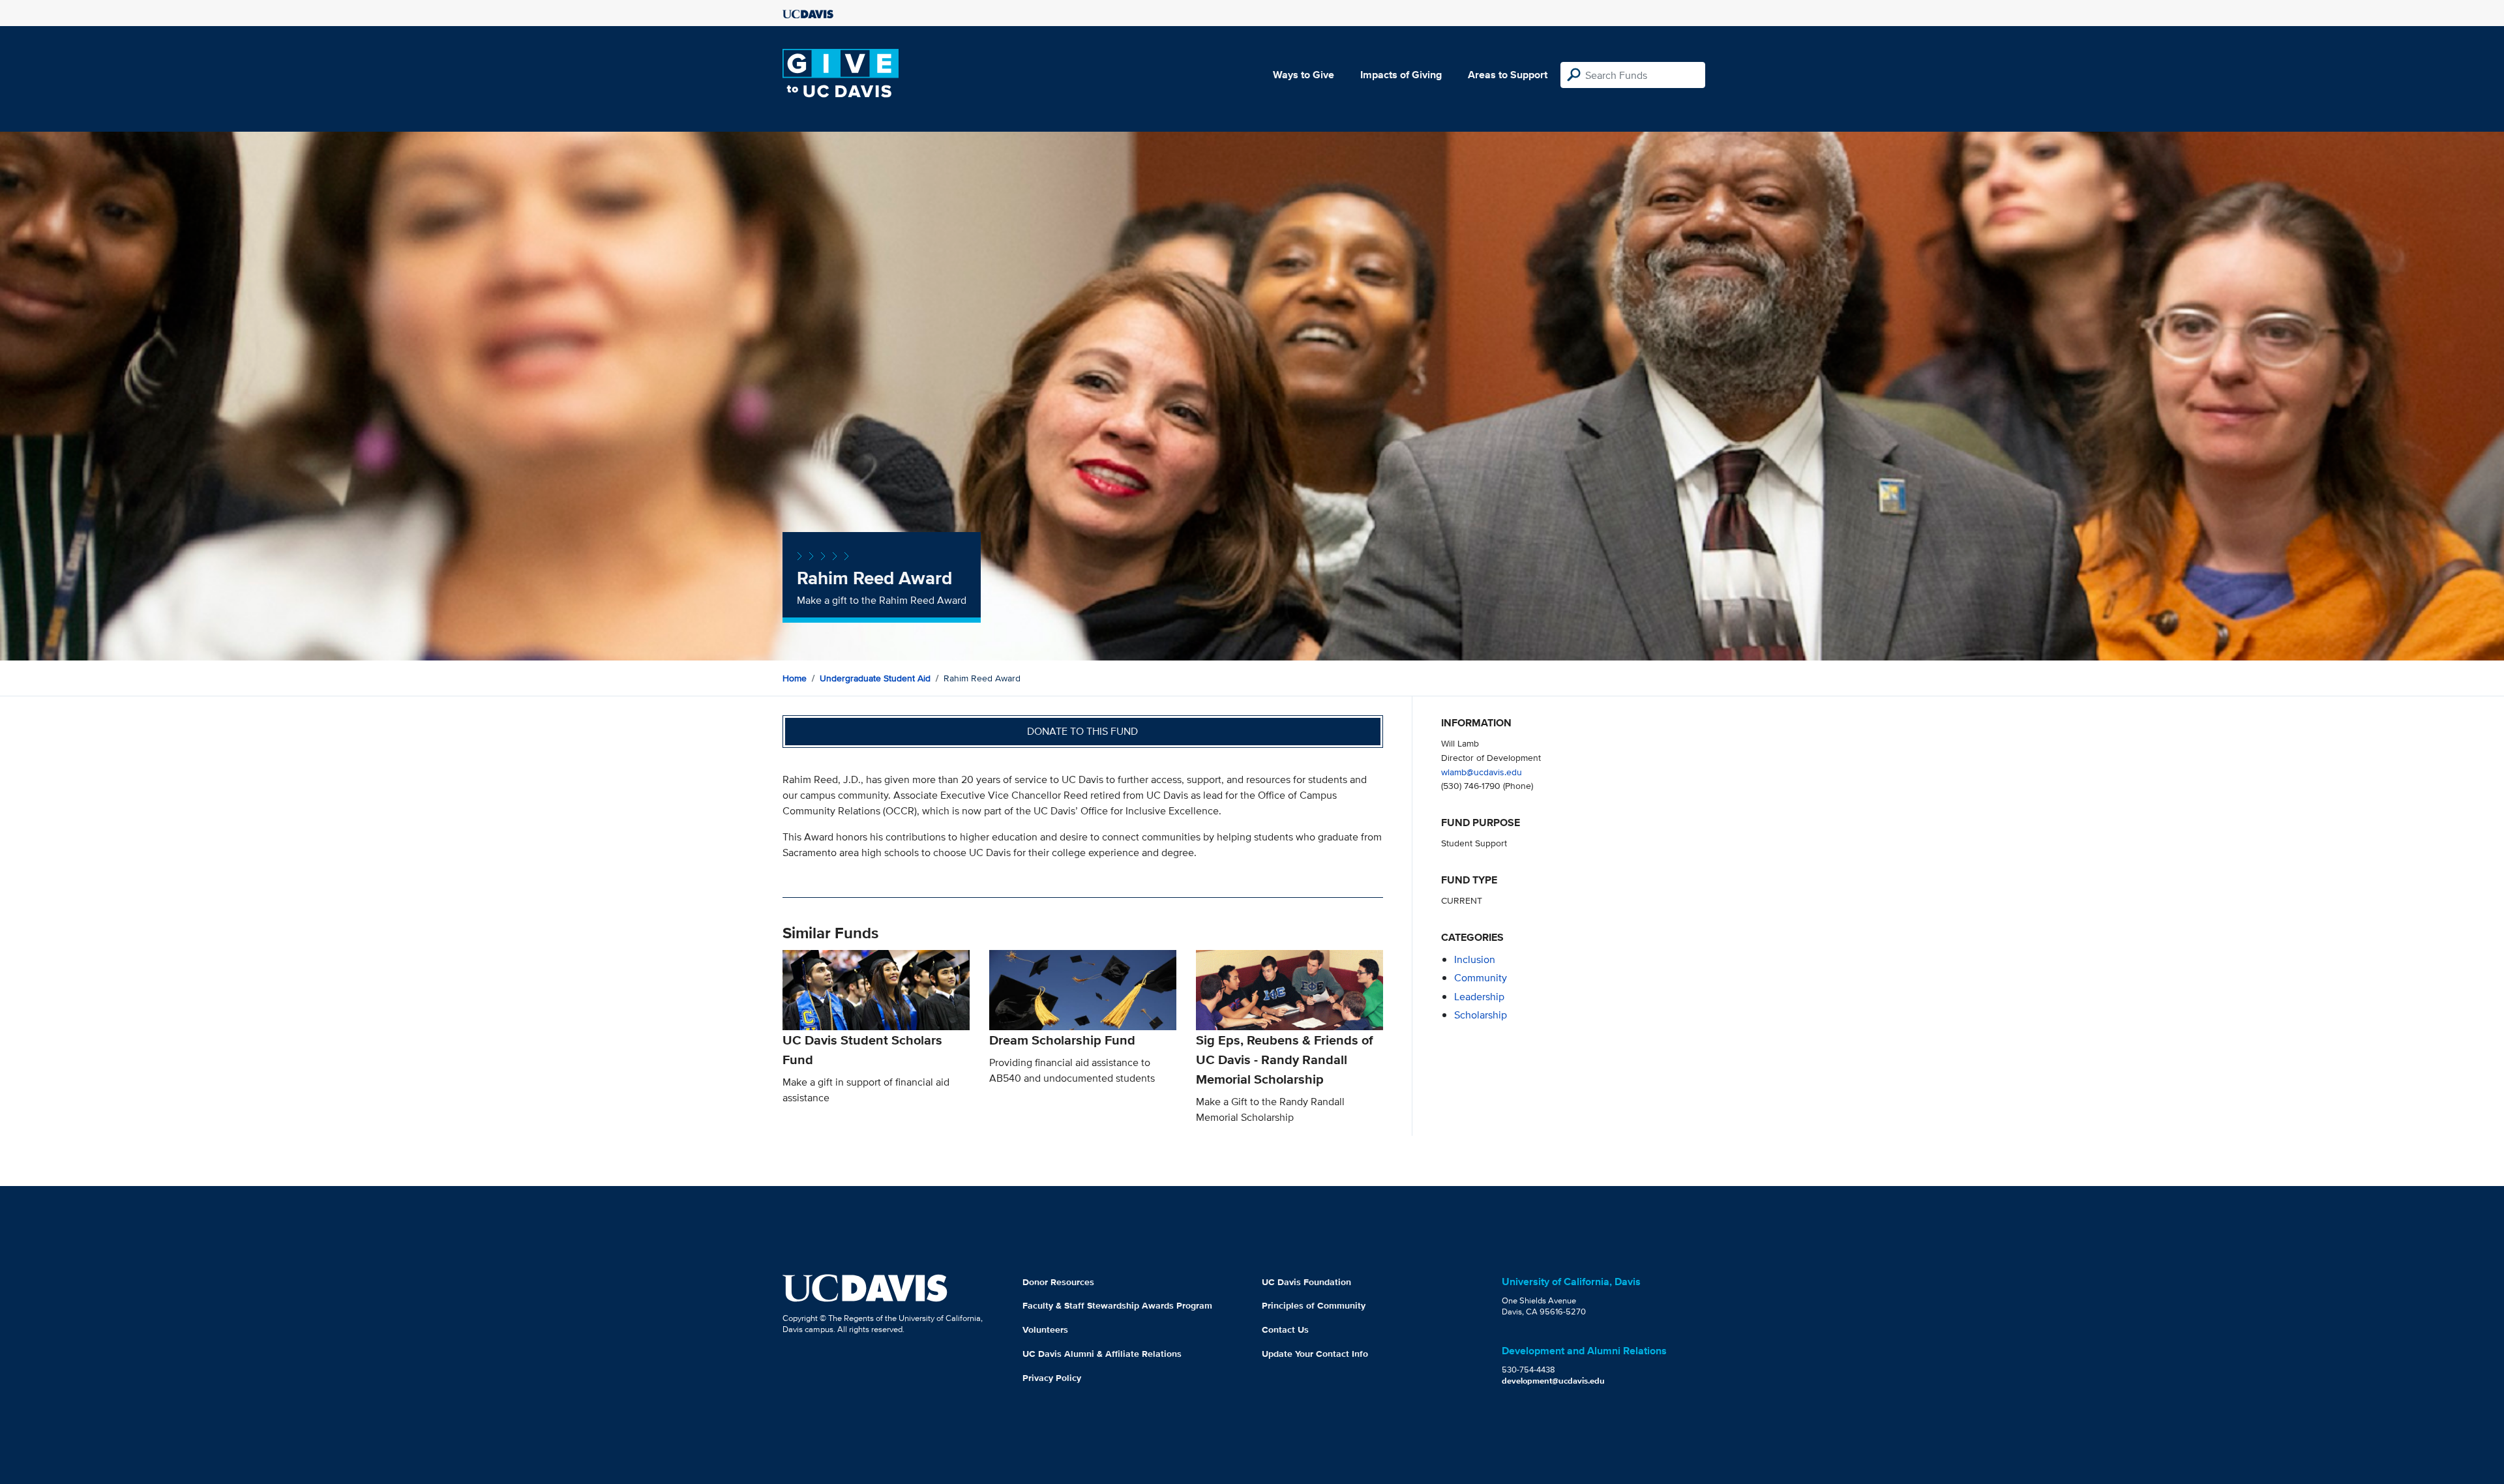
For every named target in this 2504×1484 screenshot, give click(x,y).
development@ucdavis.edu (1553, 1381)
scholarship (1481, 1015)
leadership (1479, 997)
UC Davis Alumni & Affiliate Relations (1102, 1354)
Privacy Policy (1052, 1378)
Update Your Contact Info (1315, 1354)
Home (795, 678)
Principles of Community (1314, 1305)
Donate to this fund (1082, 731)
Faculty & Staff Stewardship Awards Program (1117, 1305)
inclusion (1475, 959)
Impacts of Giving (1401, 75)
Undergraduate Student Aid (875, 678)
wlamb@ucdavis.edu (1482, 772)
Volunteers (1045, 1329)
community (1481, 978)
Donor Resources (1058, 1282)
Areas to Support (1508, 75)
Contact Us (1285, 1329)
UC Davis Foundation (1306, 1282)
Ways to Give (1304, 75)
